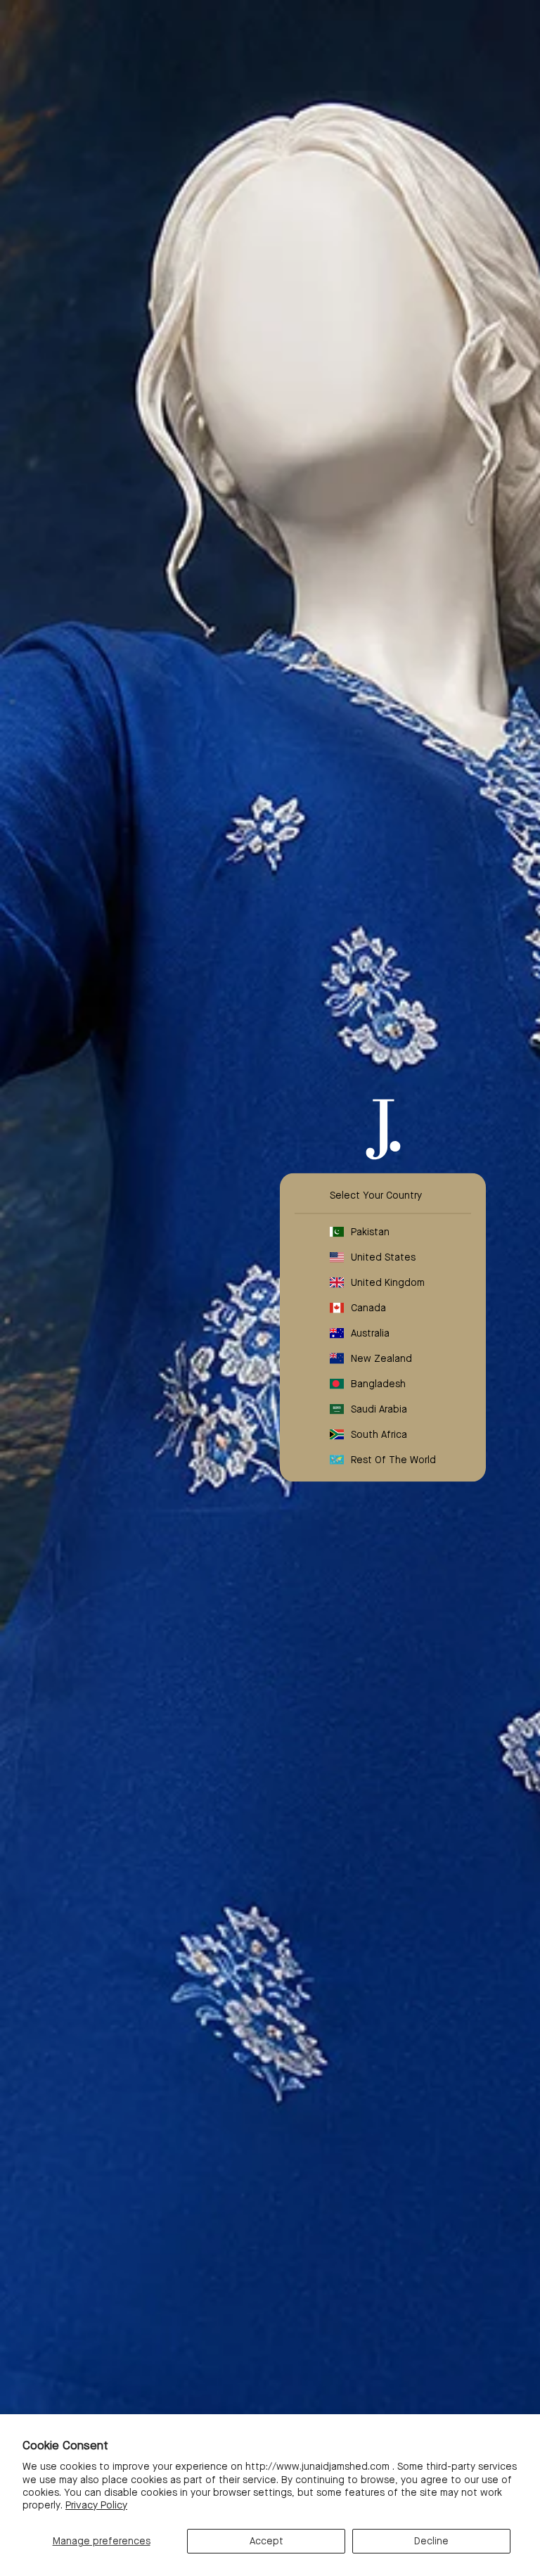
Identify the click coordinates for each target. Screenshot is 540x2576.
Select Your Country (376, 1195)
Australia (370, 1333)
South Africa (379, 1434)
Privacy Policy (96, 2505)
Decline (431, 2541)
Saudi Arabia (379, 1409)
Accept (266, 2541)
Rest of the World (393, 1460)
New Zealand (381, 1358)
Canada (368, 1308)
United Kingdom (388, 1282)
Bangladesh (378, 1384)
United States (383, 1257)
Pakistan (370, 1232)
